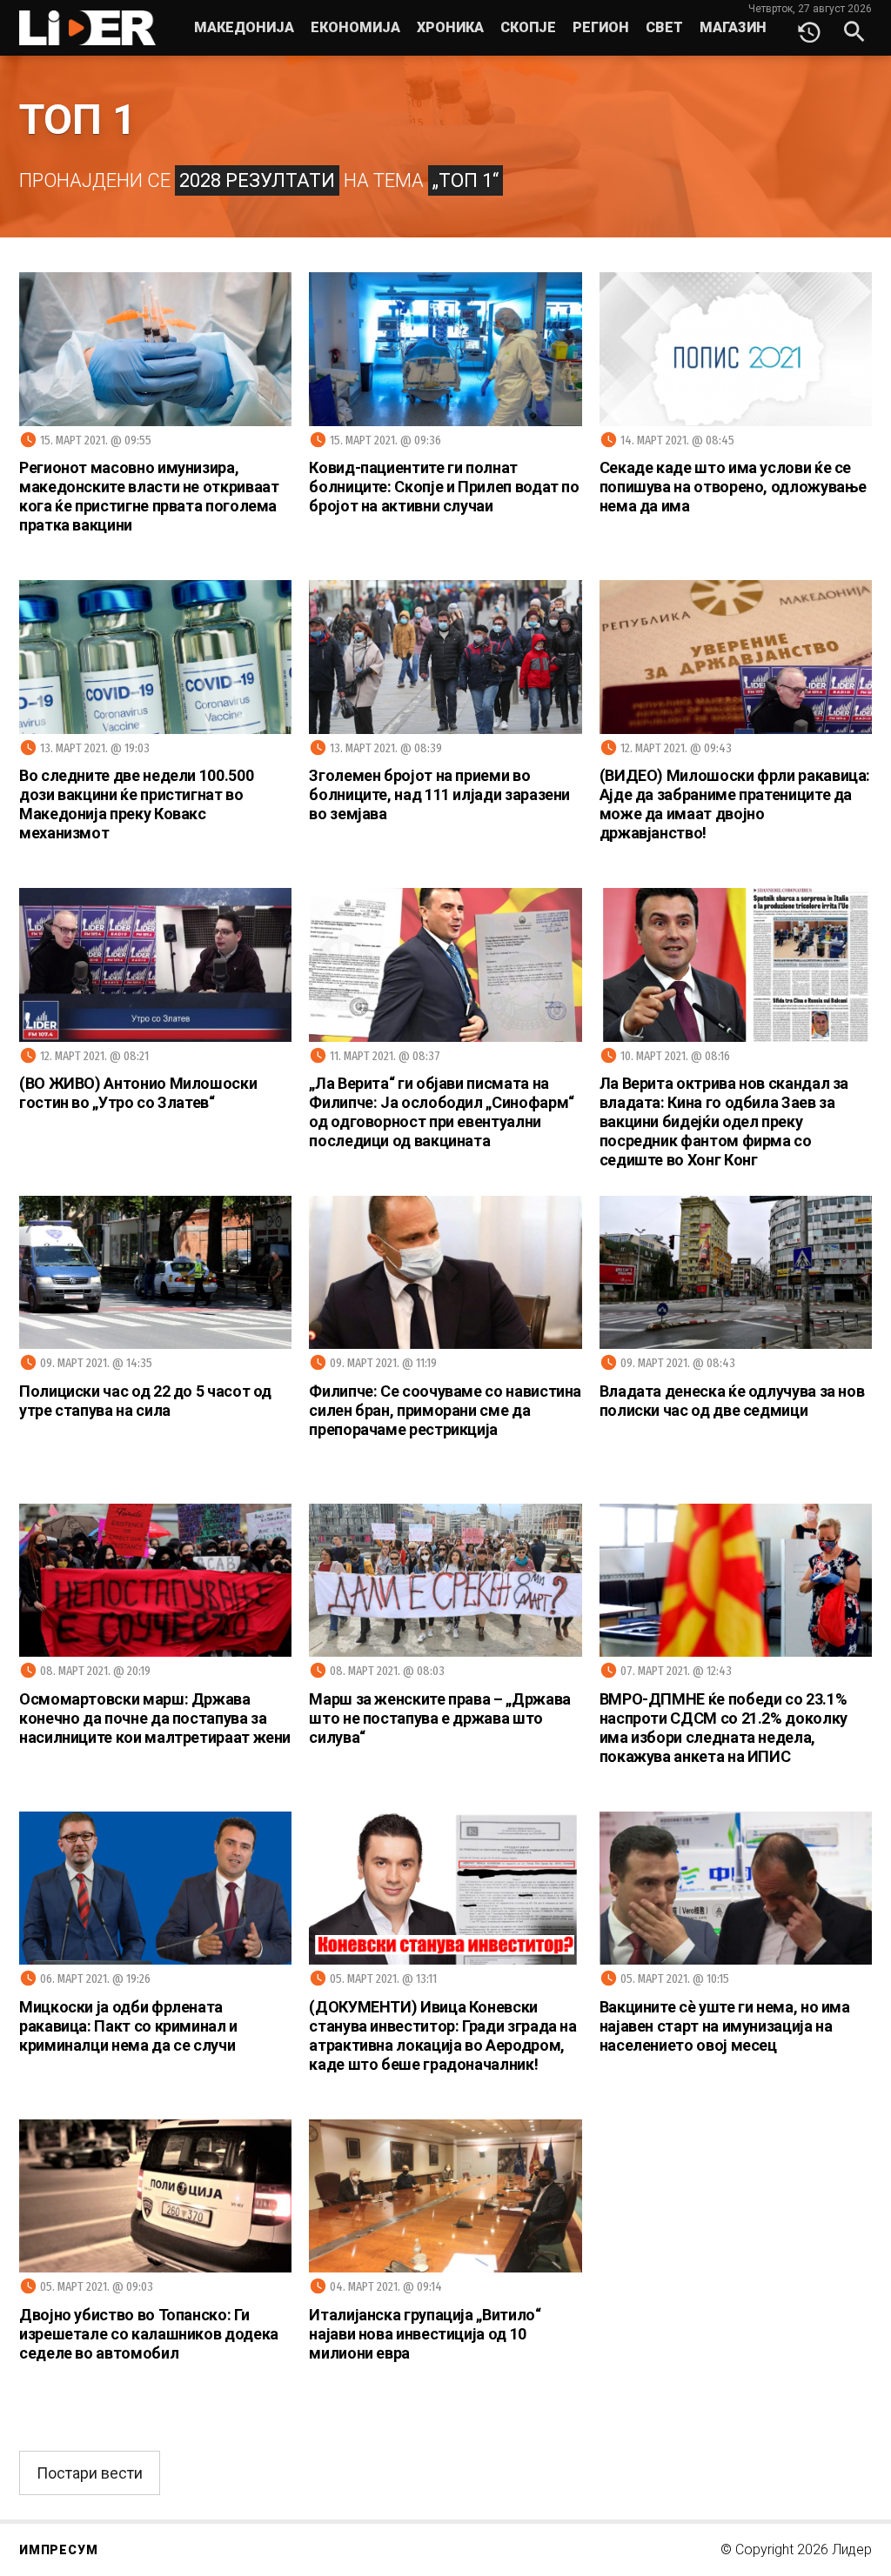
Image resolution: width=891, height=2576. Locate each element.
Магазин (733, 27)
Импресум (58, 2550)
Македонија (244, 27)
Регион (601, 27)
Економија (355, 27)
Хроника (450, 27)
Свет (664, 27)
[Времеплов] (809, 28)
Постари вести (90, 2473)
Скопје (528, 27)
